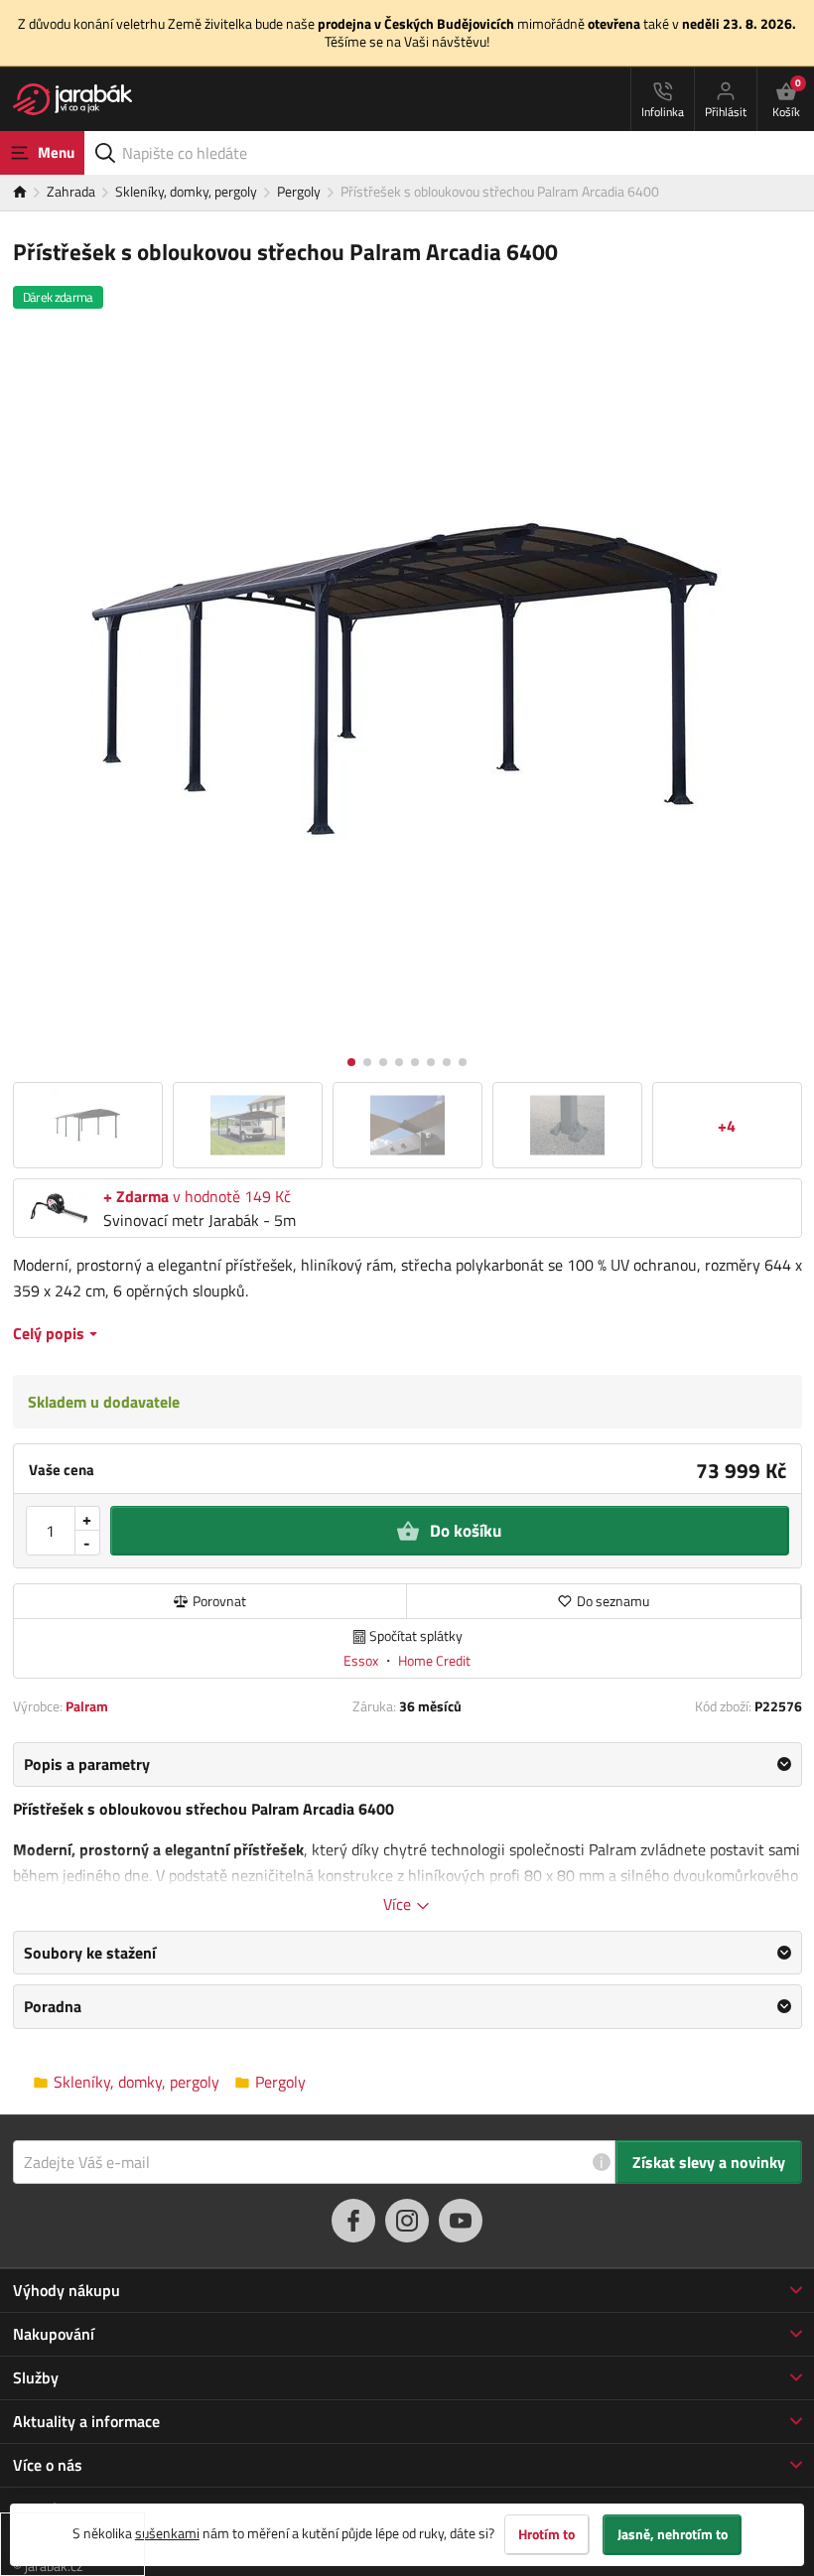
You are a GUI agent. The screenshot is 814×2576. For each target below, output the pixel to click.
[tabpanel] (407, 1829)
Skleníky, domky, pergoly (186, 191)
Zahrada (71, 191)
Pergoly (299, 191)
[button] (351, 1062)
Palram (87, 1706)
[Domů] (30, 193)
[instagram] (407, 2221)
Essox (362, 1660)
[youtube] (461, 2221)
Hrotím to (546, 2534)
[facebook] (353, 2221)
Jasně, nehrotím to (673, 2534)
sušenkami (167, 2533)
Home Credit (434, 1660)
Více (399, 1904)
